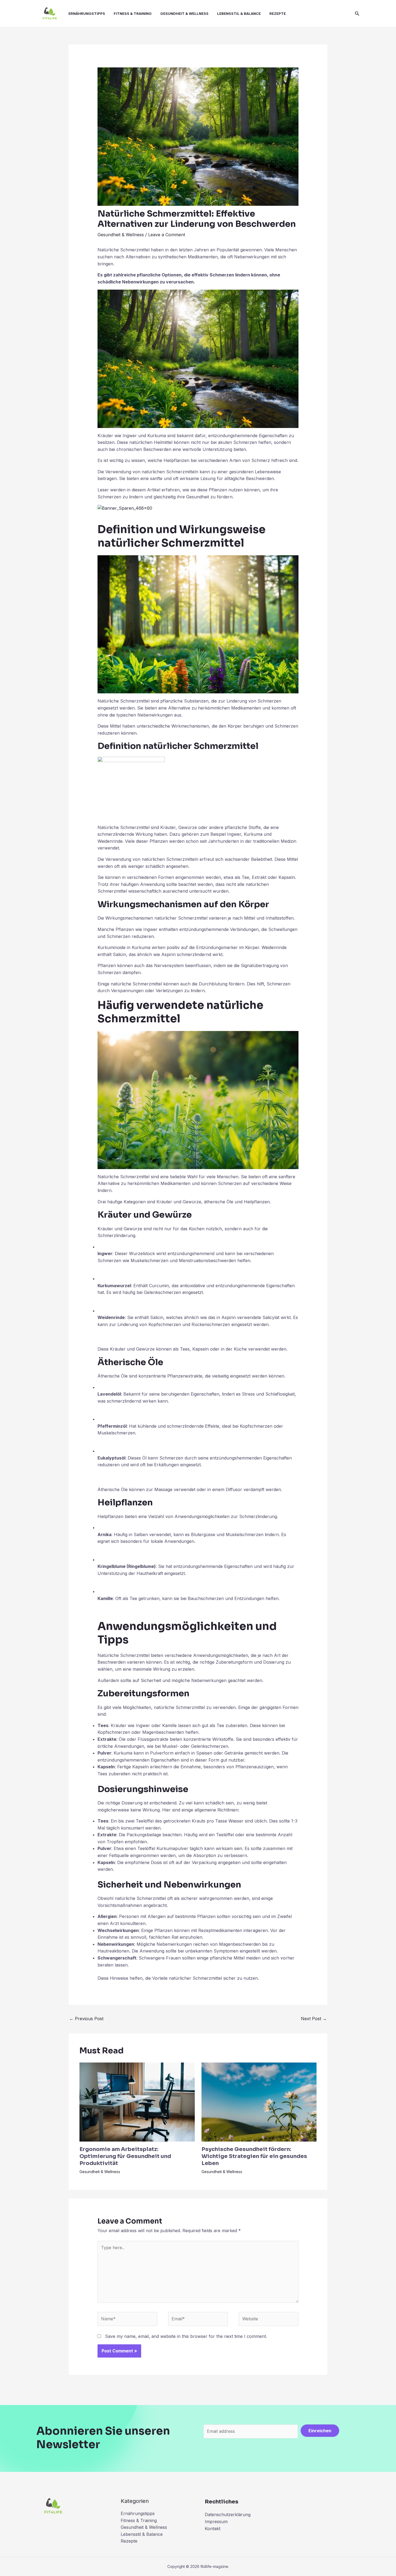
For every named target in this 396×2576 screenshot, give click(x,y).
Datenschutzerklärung (228, 2515)
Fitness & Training (133, 13)
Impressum (216, 2522)
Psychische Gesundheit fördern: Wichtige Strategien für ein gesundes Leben (254, 2156)
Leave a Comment (167, 235)
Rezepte (278, 13)
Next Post (314, 2019)
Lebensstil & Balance (239, 13)
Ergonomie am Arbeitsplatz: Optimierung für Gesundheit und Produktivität (125, 2156)
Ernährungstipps (87, 13)
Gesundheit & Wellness (184, 13)
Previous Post (86, 2019)
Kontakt (213, 2529)
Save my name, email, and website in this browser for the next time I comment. (186, 2336)
